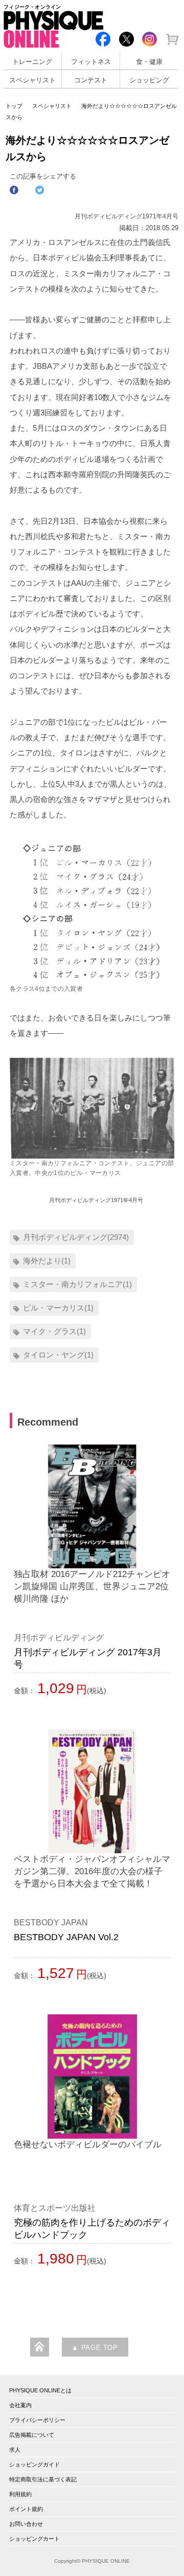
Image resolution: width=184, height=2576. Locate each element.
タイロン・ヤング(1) (58, 1355)
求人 (15, 2450)
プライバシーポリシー (37, 2420)
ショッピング (149, 80)
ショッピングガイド (34, 2464)
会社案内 (20, 2405)
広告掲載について (32, 2435)
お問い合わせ (26, 2524)
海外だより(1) (47, 1261)
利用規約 (20, 2494)
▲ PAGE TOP (95, 2348)
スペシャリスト (32, 80)
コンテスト (91, 80)
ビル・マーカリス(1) (58, 1308)
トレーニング (32, 62)
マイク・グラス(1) (54, 1331)
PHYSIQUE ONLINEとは (40, 2390)
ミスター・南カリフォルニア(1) (77, 1284)
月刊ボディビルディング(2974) (76, 1237)
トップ (14, 106)
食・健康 (149, 62)
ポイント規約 (26, 2509)
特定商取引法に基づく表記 (43, 2479)
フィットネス (91, 62)
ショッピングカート (34, 2539)
